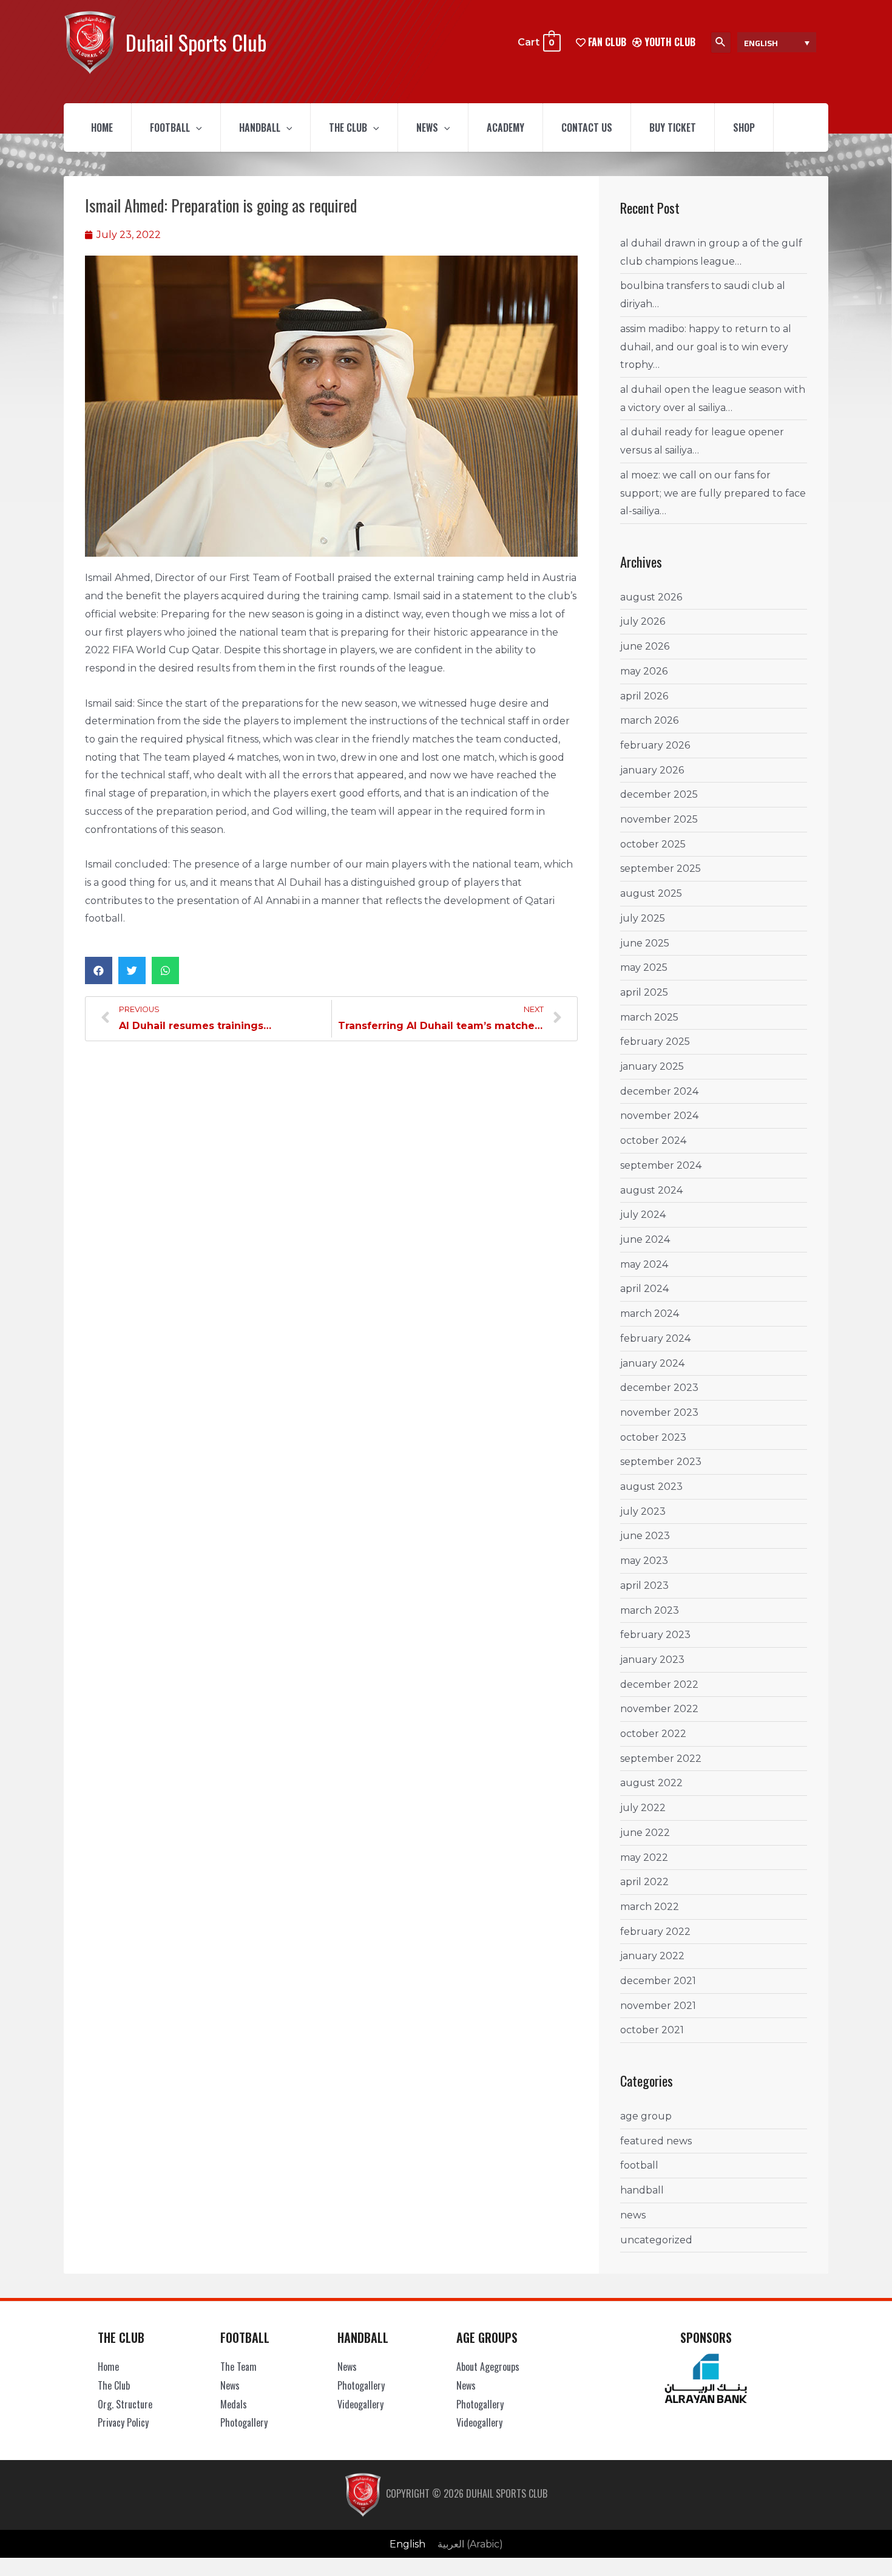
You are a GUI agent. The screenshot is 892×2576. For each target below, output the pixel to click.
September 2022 (661, 1759)
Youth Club (669, 42)
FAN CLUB (606, 42)
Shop (744, 127)
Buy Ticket (673, 127)
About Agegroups (488, 2367)
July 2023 (643, 1511)
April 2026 (644, 696)
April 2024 (644, 1289)
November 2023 (659, 1412)
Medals (234, 2404)
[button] (99, 970)
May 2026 (644, 671)
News (427, 127)
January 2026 (652, 770)
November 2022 (659, 1709)
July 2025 (643, 918)
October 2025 (653, 844)
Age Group (646, 2116)
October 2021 (652, 2030)
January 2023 (652, 1660)
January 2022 (652, 1956)
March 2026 (649, 720)
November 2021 (658, 2006)
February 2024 (655, 1338)
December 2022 (659, 1684)
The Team (238, 2367)
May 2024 (644, 1264)
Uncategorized (656, 2240)
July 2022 (643, 1808)
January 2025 (652, 1066)
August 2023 (651, 1487)
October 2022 (653, 1734)
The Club (348, 127)
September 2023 (661, 1462)
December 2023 (659, 1388)
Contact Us (587, 127)
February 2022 (655, 1932)
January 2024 (652, 1363)
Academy (505, 127)
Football (170, 127)
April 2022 (644, 1882)
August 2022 (651, 1783)
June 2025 (645, 943)
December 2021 (658, 1981)
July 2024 (643, 1215)
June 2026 (645, 646)
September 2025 (661, 868)
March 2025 (649, 1017)
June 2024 (645, 1239)
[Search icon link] (721, 42)
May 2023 (644, 1561)
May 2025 (644, 967)
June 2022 (645, 1833)
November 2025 (659, 819)
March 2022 (650, 1907)
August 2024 (651, 1190)
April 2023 (644, 1585)
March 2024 (650, 1313)
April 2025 (644, 992)
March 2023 (650, 1610)
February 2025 (655, 1042)
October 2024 (653, 1140)
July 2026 (643, 621)
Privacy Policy (123, 2422)
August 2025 (651, 893)
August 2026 (651, 597)
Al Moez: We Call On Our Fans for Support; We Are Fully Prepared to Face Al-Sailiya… (713, 493)
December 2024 (659, 1091)
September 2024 (661, 1165)
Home (102, 127)
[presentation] (196, 127)
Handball (260, 127)
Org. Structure (125, 2404)
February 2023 (655, 1635)
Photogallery (244, 2422)
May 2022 (644, 1857)
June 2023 (645, 1536)
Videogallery (360, 2404)
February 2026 (655, 745)
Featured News (656, 2141)
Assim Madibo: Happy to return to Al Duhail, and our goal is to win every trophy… (706, 347)
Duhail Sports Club (196, 42)
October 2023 (653, 1437)
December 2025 (659, 794)
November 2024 (659, 1116)
